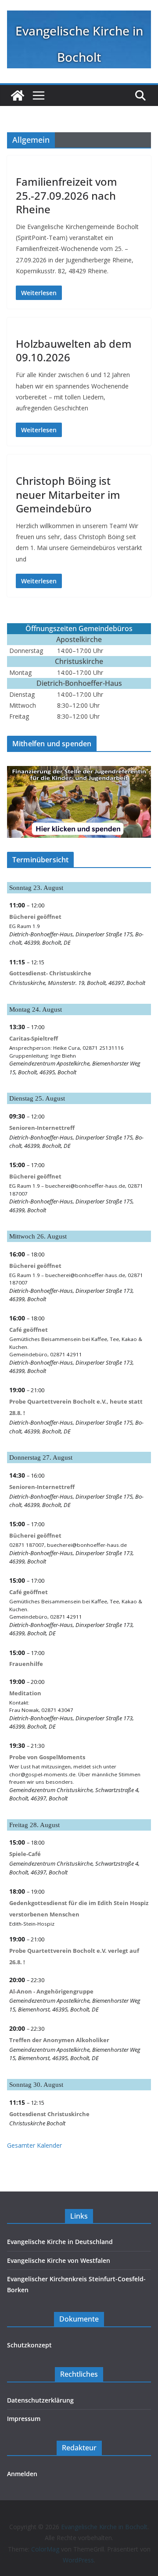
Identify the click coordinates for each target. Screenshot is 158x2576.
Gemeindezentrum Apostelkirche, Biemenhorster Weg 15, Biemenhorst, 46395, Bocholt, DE (75, 2005)
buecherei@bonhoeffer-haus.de (85, 1186)
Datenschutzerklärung (40, 2400)
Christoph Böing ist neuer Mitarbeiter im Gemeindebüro (68, 494)
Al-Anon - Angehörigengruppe (51, 1991)
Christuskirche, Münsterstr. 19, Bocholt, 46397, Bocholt (77, 983)
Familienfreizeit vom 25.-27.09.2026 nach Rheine (66, 195)
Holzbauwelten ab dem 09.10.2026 (74, 350)
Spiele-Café (25, 1854)
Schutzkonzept (29, 2345)
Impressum (24, 2419)
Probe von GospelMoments (47, 1757)
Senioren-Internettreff (42, 1128)
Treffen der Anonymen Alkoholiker (59, 2040)
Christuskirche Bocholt (37, 2123)
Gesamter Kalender (34, 2145)
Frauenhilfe (26, 1664)
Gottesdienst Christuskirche (49, 2114)
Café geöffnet (29, 1330)
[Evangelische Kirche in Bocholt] (18, 95)
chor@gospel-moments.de (42, 1774)
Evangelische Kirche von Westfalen (59, 2260)
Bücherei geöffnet (35, 917)
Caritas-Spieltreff (34, 1038)
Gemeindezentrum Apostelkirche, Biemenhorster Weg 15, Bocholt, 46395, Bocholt (75, 1067)
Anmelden (22, 2474)
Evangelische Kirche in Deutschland (60, 2242)
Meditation (25, 1693)
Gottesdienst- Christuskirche (50, 973)
